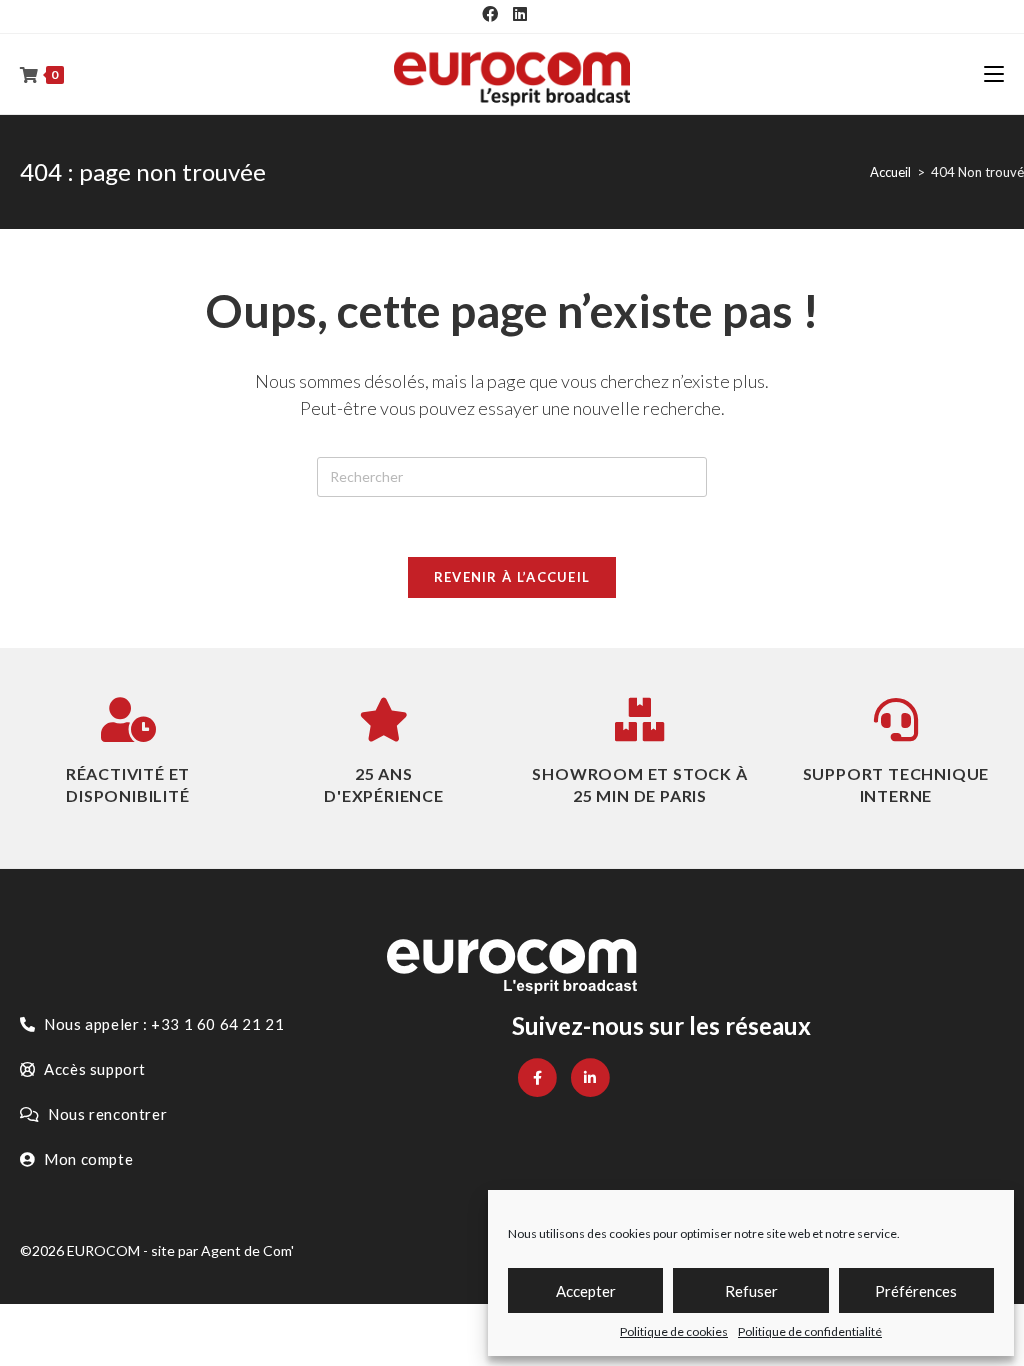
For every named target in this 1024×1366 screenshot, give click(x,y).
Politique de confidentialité (810, 1331)
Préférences (916, 1291)
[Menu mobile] (994, 74)
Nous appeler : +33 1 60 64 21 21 (163, 1024)
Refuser (751, 1291)
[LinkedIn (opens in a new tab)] (520, 14)
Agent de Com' (247, 1250)
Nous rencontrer (106, 1114)
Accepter (586, 1291)
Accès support (93, 1069)
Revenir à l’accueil (512, 577)
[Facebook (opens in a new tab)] (490, 14)
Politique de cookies (674, 1331)
